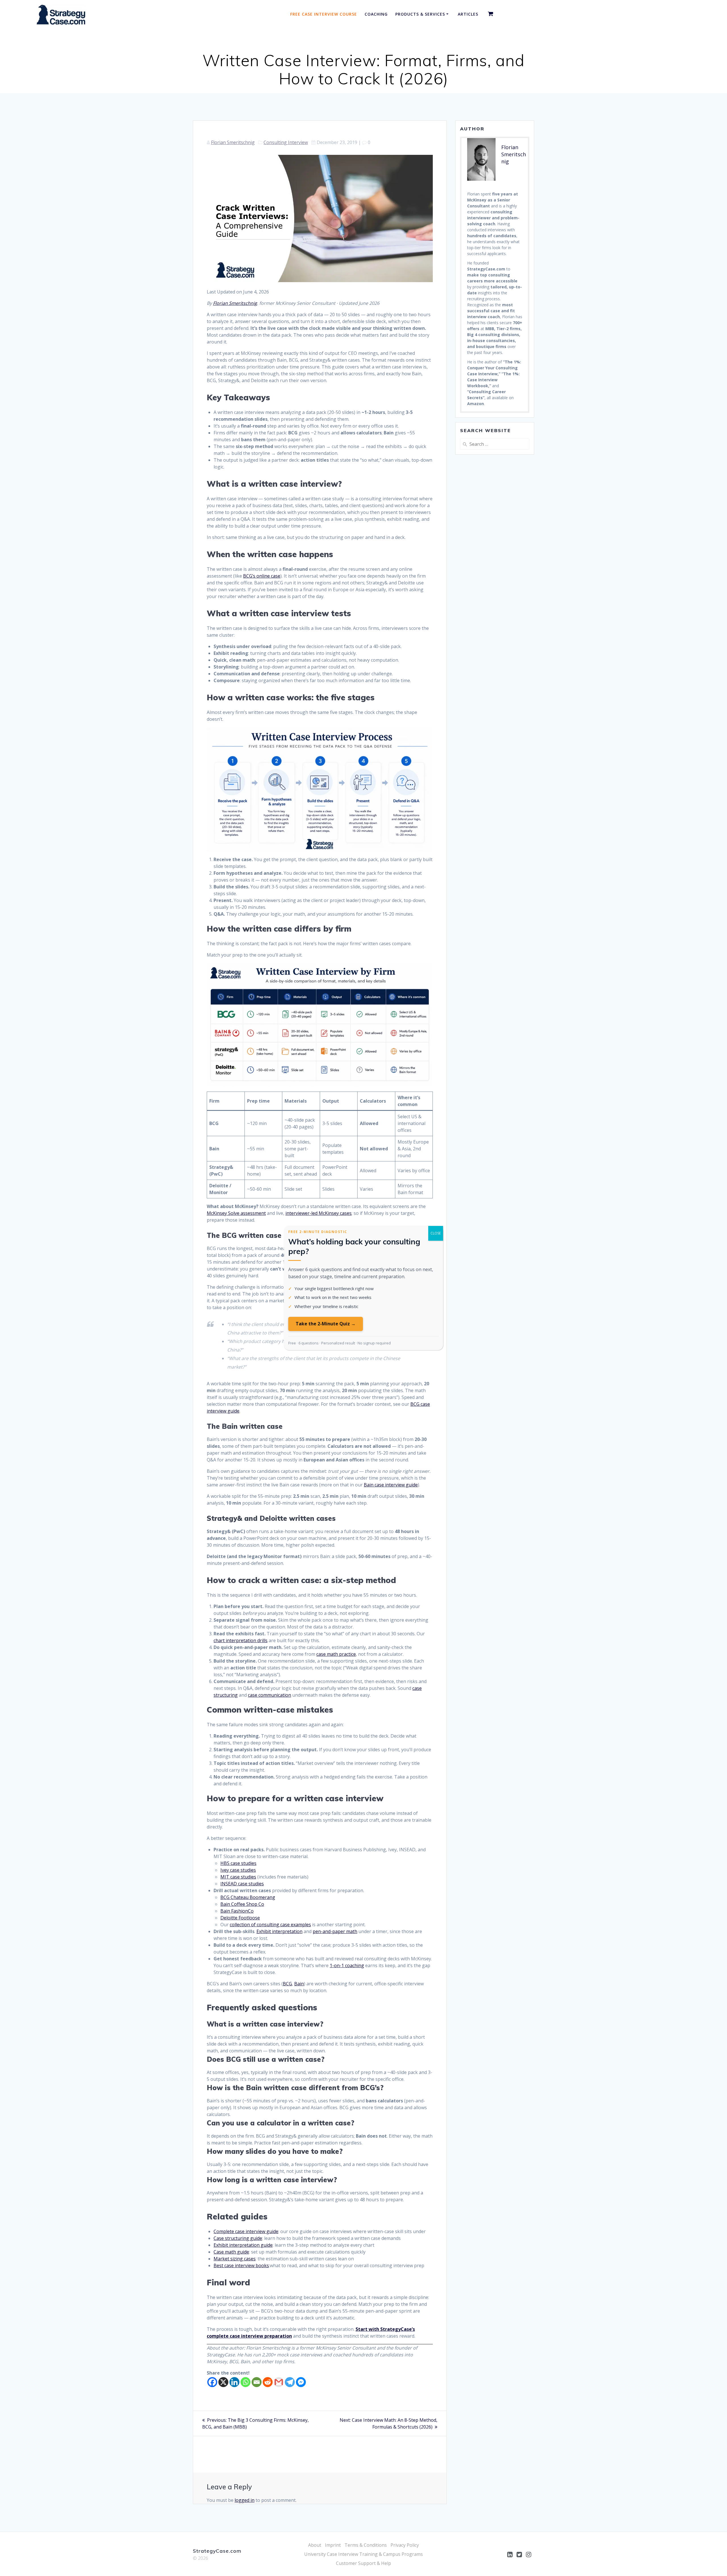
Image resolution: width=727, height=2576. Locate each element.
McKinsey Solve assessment (236, 1213)
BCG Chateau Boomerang (248, 1897)
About (315, 2545)
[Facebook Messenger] (301, 2382)
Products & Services (420, 14)
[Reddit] (268, 2382)
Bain (299, 1984)
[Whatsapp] (246, 2382)
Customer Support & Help (363, 2563)
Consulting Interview (286, 142)
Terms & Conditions (366, 2545)
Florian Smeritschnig (233, 142)
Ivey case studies (238, 1870)
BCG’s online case (262, 576)
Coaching (376, 14)
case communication (270, 1695)
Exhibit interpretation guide (243, 2245)
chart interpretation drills (241, 1640)
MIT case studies (238, 1877)
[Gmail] (279, 2382)
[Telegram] (290, 2382)
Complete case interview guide (246, 2231)
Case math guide (231, 2252)
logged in (245, 2500)
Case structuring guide (238, 2238)
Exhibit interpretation (279, 1931)
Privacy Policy (405, 2545)
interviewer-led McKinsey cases (318, 1213)
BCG (287, 1984)
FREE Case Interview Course (324, 14)
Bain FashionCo (237, 1911)
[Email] (257, 2382)
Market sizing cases (235, 2259)
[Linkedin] (234, 2382)
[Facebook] (212, 2382)
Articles (468, 14)
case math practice (336, 1654)
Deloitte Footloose (240, 1918)
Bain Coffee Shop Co (242, 1904)
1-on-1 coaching (347, 1965)
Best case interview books (241, 2265)
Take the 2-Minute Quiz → (326, 1324)
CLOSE (436, 1233)
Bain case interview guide (391, 1485)
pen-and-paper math (335, 1931)
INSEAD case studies (242, 1884)
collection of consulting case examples (270, 1925)
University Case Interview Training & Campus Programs (363, 2554)
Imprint (333, 2545)
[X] (223, 2382)
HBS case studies (238, 1863)
